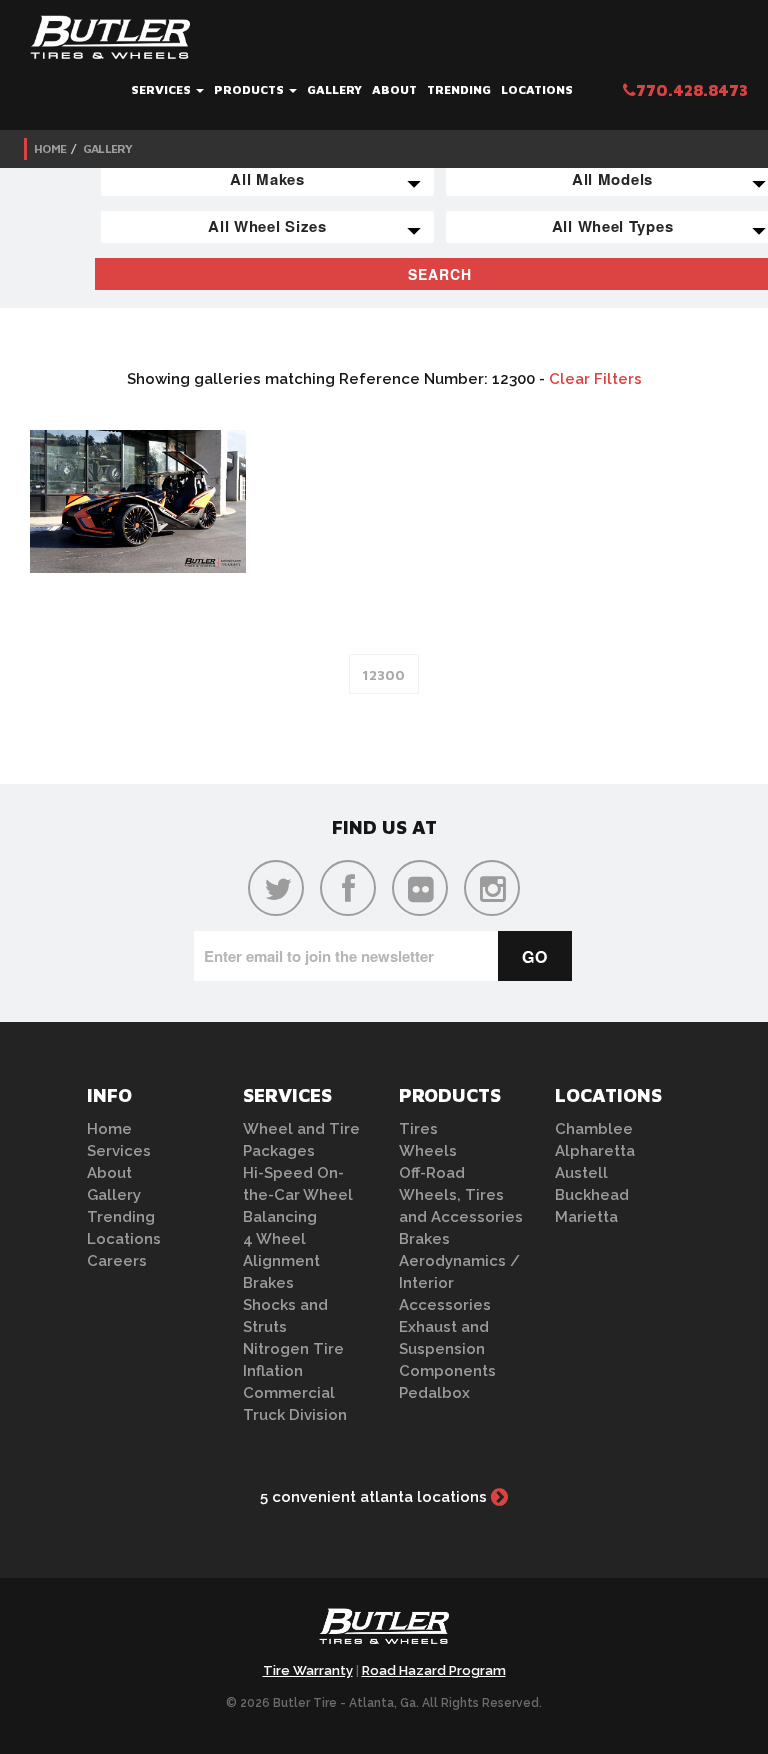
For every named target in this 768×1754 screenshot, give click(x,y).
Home (50, 148)
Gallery (334, 89)
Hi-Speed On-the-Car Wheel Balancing (298, 1195)
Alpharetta (595, 1151)
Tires (418, 1129)
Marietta (586, 1217)
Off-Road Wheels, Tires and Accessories (461, 1195)
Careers (117, 1261)
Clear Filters (595, 379)
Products (250, 89)
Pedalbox (434, 1393)
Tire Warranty (308, 1670)
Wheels (428, 1151)
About (394, 89)
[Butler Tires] (384, 1632)
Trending (459, 89)
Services (162, 89)
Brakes (268, 1283)
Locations (537, 89)
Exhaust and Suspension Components (447, 1349)
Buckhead (592, 1195)
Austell (581, 1173)
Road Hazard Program (434, 1670)
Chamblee (594, 1129)
